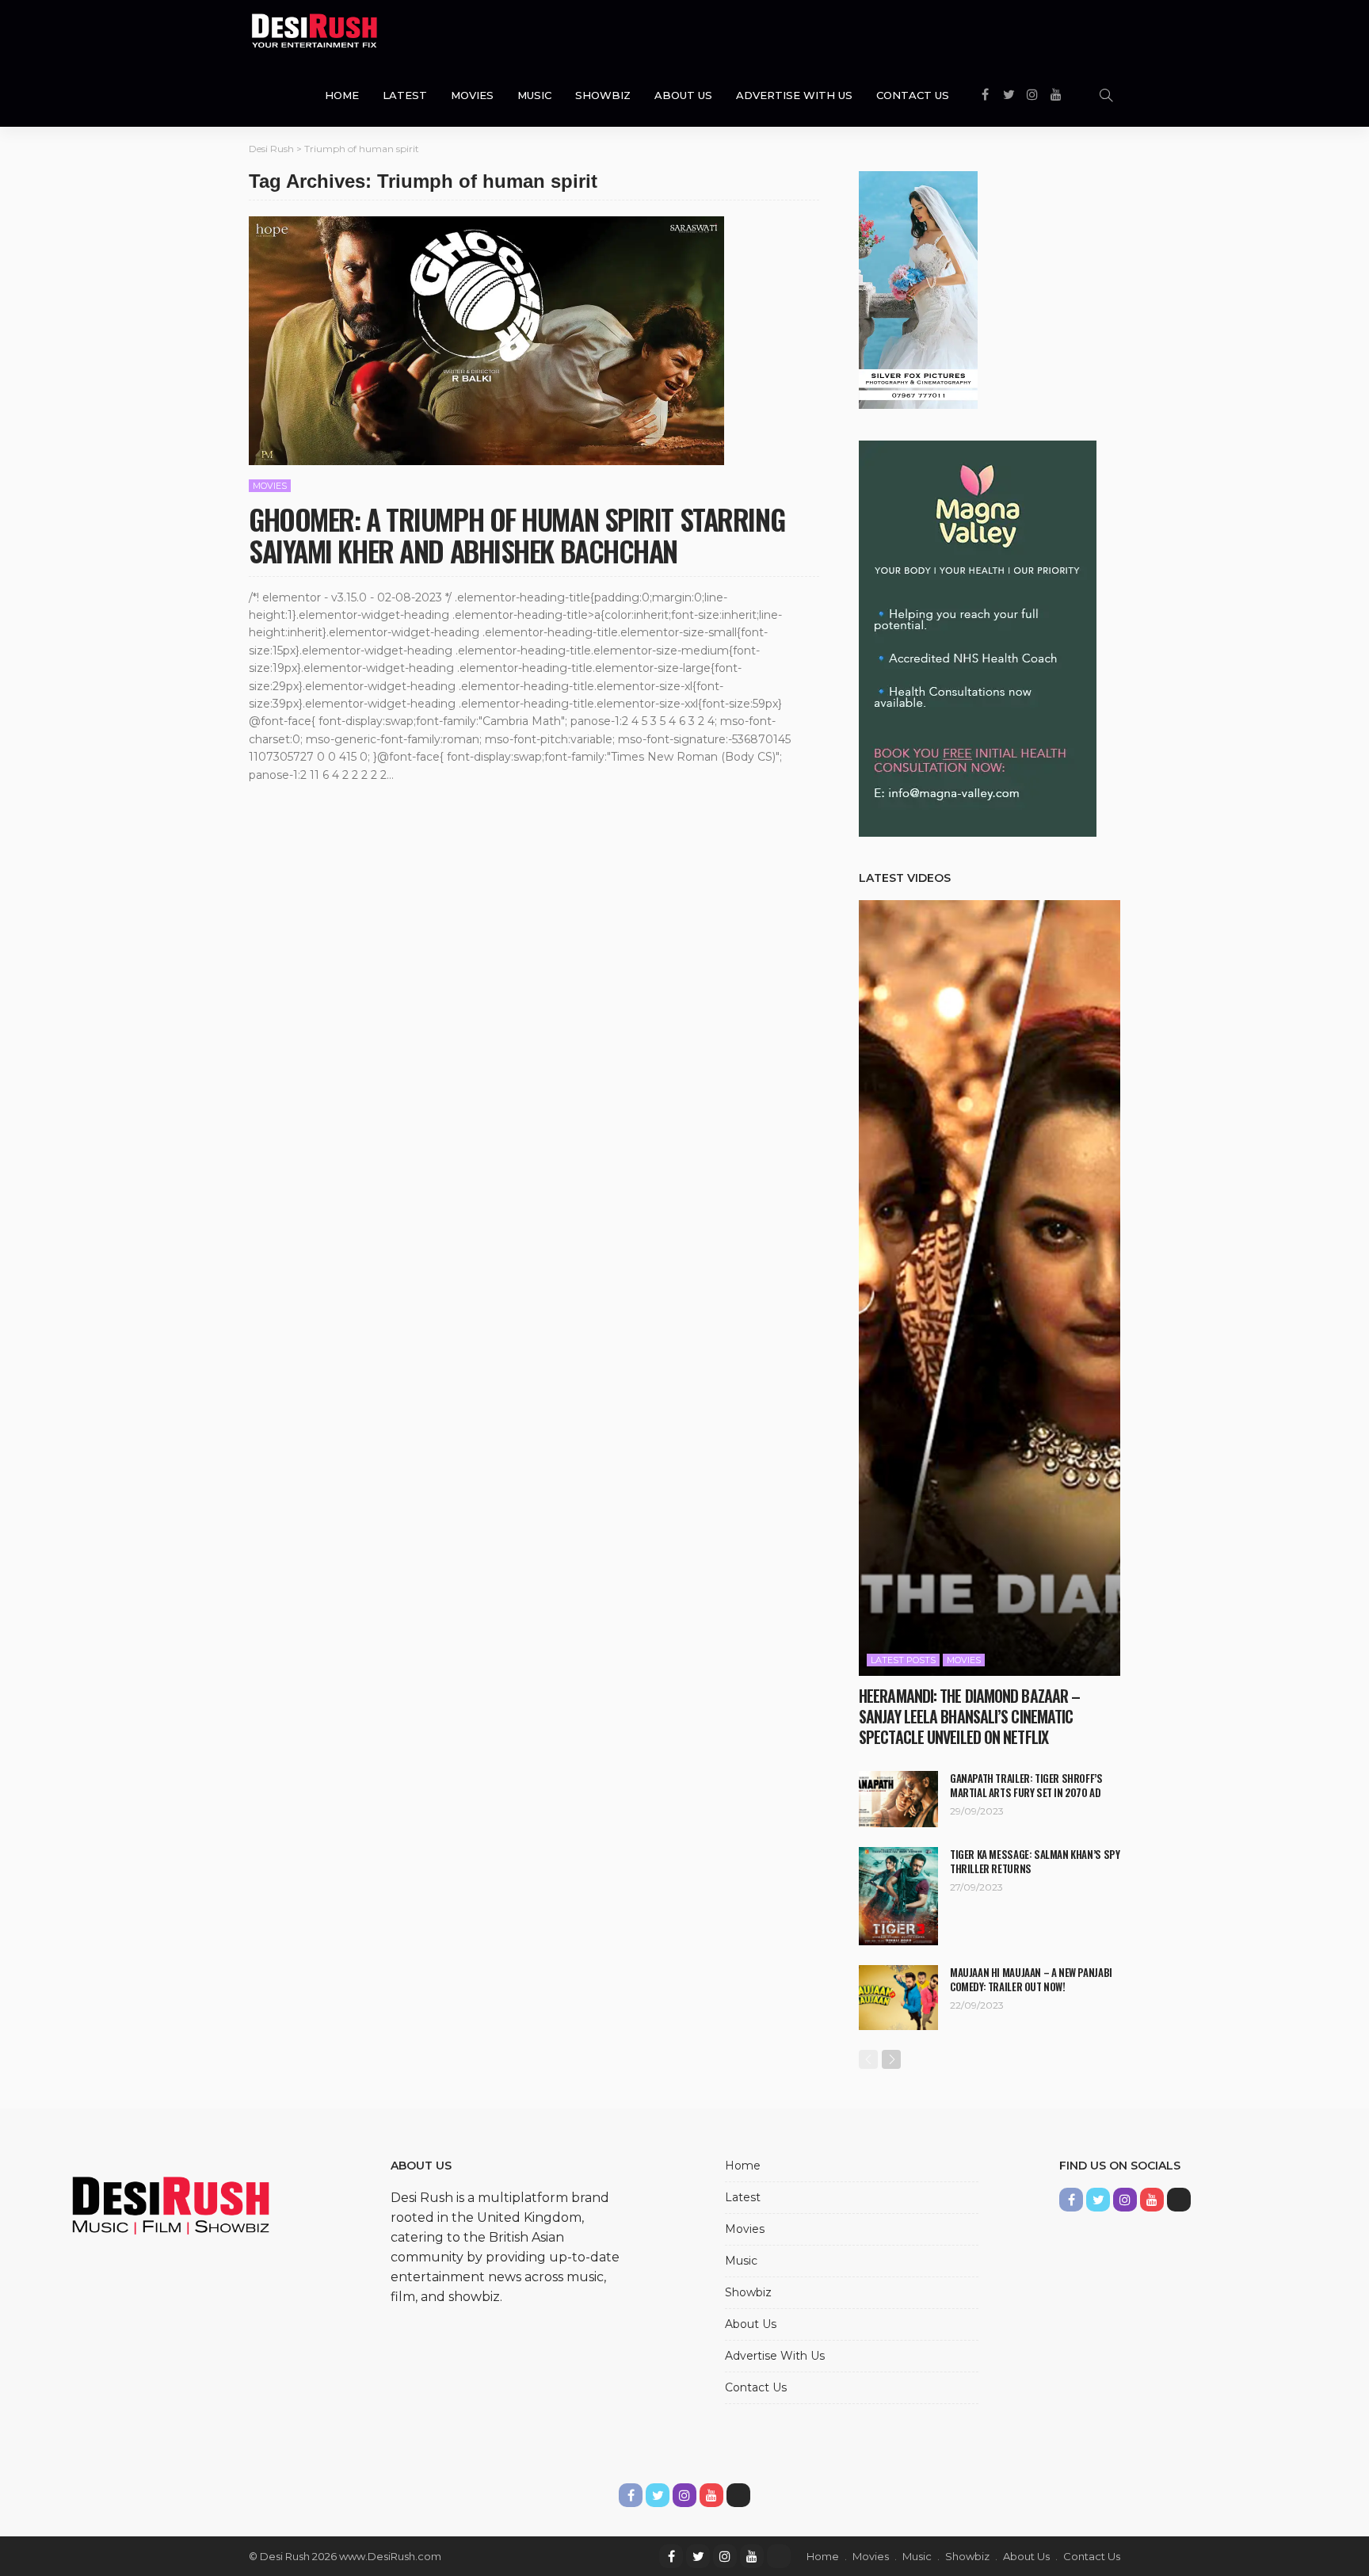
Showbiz (603, 95)
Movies (472, 95)
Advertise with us (794, 95)
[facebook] (671, 2556)
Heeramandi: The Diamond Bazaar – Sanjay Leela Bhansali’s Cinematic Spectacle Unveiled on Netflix (969, 1716)
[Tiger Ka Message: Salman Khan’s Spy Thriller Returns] (898, 1896)
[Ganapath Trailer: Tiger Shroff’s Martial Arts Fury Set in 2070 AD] (898, 1799)
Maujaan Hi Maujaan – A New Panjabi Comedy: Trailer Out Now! (1031, 1979)
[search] (1106, 95)
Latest (405, 95)
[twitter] (698, 2556)
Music (534, 95)
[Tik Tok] (779, 2556)
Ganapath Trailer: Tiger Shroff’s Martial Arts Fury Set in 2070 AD (1026, 1785)
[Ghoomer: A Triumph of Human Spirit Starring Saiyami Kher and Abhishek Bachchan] (486, 341)
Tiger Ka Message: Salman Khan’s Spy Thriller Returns (1035, 1861)
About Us (683, 95)
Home (342, 95)
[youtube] (752, 2556)
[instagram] (725, 2556)
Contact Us (913, 95)
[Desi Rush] (315, 32)
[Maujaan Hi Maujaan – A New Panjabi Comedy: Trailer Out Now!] (898, 1998)
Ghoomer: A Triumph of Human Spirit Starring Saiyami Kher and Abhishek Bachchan (517, 534)
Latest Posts (903, 1660)
